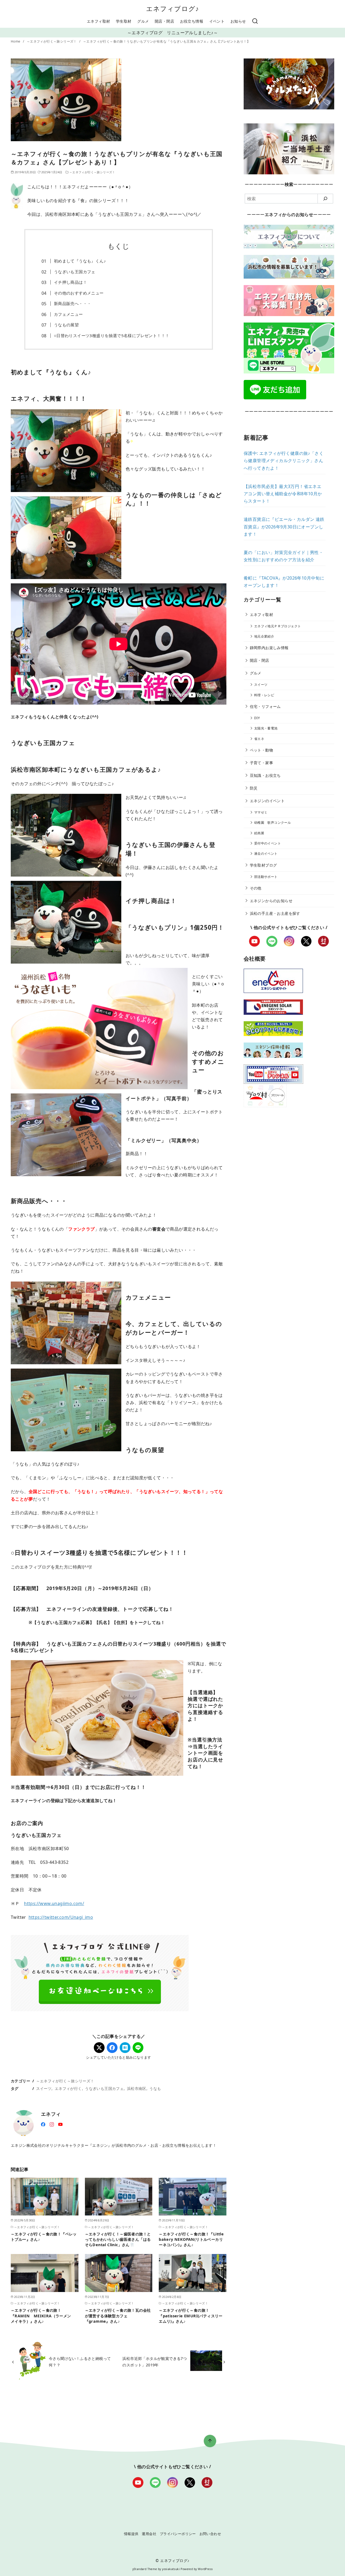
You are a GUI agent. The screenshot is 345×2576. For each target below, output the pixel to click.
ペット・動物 (261, 750)
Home (16, 41)
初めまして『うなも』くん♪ (80, 261)
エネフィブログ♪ (173, 8)
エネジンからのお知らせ (271, 901)
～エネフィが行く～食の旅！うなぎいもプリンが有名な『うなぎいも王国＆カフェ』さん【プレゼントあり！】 (167, 41)
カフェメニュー (68, 314)
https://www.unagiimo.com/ (54, 1903)
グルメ (143, 21)
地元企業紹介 (264, 636)
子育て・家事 (261, 763)
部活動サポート (266, 877)
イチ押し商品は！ (70, 282)
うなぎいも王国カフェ (75, 272)
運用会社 (149, 2534)
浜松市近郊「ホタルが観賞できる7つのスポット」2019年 (155, 2362)
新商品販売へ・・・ (73, 303)
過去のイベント (266, 854)
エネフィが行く (68, 2088)
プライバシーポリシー (178, 2534)
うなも (155, 2088)
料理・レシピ (264, 695)
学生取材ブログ (263, 865)
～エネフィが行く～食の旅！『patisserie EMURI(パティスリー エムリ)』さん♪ (193, 2316)
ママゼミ (261, 812)
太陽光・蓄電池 (266, 728)
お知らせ (238, 21)
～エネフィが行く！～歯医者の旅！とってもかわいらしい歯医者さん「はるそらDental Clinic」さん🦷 (118, 2239)
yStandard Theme (145, 2569)
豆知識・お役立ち (265, 775)
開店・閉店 (164, 21)
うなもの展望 (66, 325)
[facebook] (43, 2124)
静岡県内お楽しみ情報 (269, 648)
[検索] (255, 21)
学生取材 (124, 21)
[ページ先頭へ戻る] (210, 2441)
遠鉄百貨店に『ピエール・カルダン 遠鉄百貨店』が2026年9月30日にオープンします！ (284, 527)
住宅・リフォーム (265, 706)
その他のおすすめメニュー (79, 293)
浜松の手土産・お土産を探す (275, 913)
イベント (217, 21)
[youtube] (60, 2124)
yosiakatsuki (171, 2569)
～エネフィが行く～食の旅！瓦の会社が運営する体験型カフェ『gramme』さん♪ (118, 2316)
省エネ (259, 739)
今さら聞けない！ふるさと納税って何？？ (80, 2362)
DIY (257, 718)
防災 (254, 788)
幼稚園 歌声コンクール (272, 823)
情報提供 (131, 2534)
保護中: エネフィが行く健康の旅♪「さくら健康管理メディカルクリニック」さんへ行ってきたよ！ (284, 461)
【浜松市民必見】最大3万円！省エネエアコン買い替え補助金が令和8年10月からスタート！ (283, 494)
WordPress (205, 2569)
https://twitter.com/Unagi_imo (61, 1917)
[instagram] (52, 2124)
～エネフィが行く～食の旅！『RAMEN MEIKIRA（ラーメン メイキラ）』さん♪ (43, 2316)
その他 (256, 888)
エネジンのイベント (267, 801)
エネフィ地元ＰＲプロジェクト (278, 626)
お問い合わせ (210, 2534)
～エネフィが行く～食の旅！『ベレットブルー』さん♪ (44, 2237)
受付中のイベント (268, 843)
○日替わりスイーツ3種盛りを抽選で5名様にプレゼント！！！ (112, 335)
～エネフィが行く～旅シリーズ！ (52, 41)
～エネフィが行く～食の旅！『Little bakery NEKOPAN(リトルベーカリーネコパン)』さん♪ (191, 2239)
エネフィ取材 (98, 21)
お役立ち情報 (192, 21)
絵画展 (259, 833)
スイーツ (44, 2088)
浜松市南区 (137, 2088)
